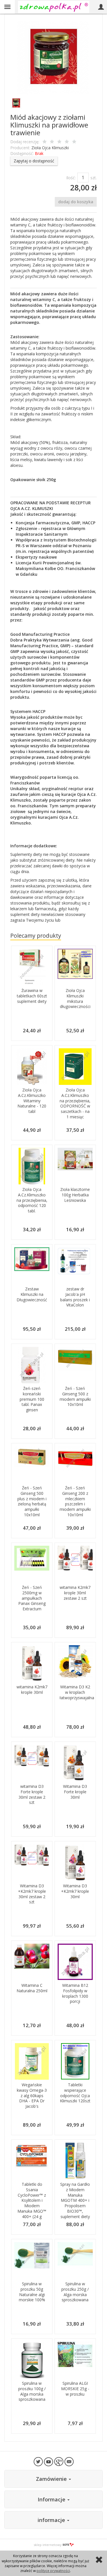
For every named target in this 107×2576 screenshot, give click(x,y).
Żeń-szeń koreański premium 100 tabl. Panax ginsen (32, 1399)
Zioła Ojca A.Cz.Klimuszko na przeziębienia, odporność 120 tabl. (32, 1200)
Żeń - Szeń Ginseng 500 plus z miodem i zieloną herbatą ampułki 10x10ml (32, 1501)
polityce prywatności (53, 2571)
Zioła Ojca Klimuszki (50, 148)
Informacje (52, 2499)
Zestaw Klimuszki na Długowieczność (32, 1294)
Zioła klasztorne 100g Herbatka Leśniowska (75, 1195)
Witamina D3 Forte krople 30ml (75, 1792)
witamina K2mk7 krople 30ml (32, 1690)
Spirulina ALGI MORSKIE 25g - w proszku (75, 2389)
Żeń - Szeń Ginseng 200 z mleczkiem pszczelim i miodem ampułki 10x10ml (75, 1501)
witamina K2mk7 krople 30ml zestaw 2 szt (75, 1593)
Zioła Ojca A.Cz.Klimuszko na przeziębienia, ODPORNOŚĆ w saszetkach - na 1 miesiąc (75, 1103)
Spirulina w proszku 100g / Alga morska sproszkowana (32, 2391)
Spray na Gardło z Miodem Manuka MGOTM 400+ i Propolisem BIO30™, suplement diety (75, 2200)
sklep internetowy (48, 2545)
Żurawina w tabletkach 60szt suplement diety (32, 996)
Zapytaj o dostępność (34, 161)
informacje (52, 2520)
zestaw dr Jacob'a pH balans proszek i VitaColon (75, 1297)
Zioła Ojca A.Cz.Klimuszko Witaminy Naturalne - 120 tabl (32, 1101)
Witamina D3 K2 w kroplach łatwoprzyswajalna (77, 1692)
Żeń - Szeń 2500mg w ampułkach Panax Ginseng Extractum (32, 1598)
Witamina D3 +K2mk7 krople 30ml (75, 1891)
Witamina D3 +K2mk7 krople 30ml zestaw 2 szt (32, 1894)
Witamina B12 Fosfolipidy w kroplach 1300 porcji (75, 1993)
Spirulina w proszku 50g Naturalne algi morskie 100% (32, 2292)
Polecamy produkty (36, 936)
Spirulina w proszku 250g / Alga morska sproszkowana (75, 2292)
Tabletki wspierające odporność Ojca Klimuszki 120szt (75, 2093)
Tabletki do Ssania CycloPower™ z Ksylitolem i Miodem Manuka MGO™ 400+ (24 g (32, 2200)
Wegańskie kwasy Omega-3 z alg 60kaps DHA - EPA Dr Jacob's (32, 2096)
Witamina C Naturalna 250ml (32, 1988)
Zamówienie (52, 2479)
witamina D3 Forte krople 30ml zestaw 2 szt (32, 1794)
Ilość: (71, 178)
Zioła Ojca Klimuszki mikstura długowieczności (75, 999)
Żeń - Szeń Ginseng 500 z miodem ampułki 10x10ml (75, 1396)
